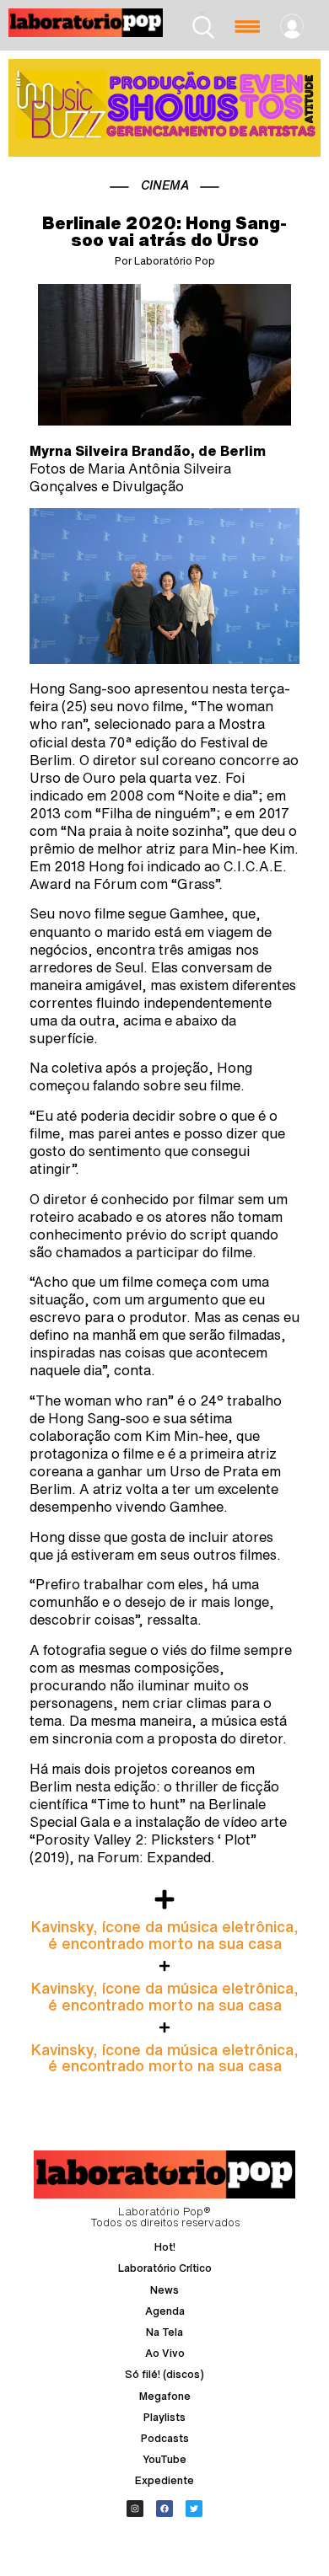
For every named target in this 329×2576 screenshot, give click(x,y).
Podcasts (165, 2438)
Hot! (165, 2247)
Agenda (165, 2311)
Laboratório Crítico (165, 2268)
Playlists (164, 2417)
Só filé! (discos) (164, 2374)
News (164, 2290)
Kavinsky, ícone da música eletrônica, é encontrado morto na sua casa (165, 1935)
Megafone (165, 2396)
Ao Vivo (165, 2353)
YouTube (164, 2459)
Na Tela (164, 2332)
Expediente (164, 2480)
